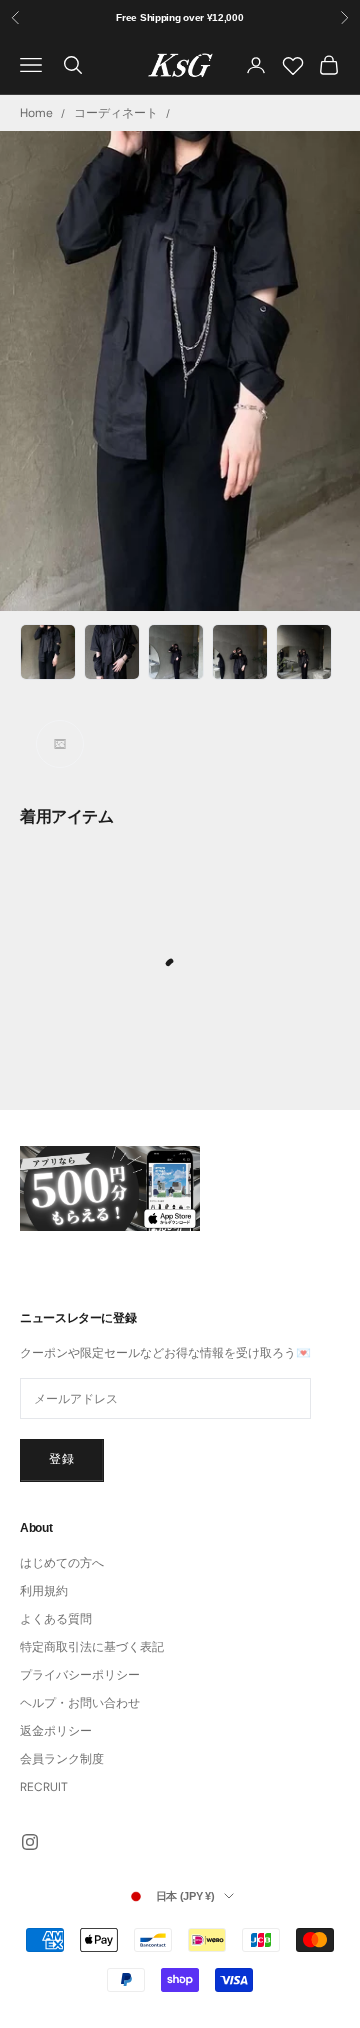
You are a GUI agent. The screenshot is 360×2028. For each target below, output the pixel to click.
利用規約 (44, 1591)
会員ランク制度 (62, 1759)
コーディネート (116, 113)
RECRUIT (44, 1787)
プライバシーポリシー (80, 1675)
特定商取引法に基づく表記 (92, 1647)
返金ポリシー (56, 1731)
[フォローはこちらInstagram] (30, 1842)
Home (36, 113)
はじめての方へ (62, 1563)
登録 (62, 1459)
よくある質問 (56, 1619)
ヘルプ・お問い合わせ (80, 1703)
